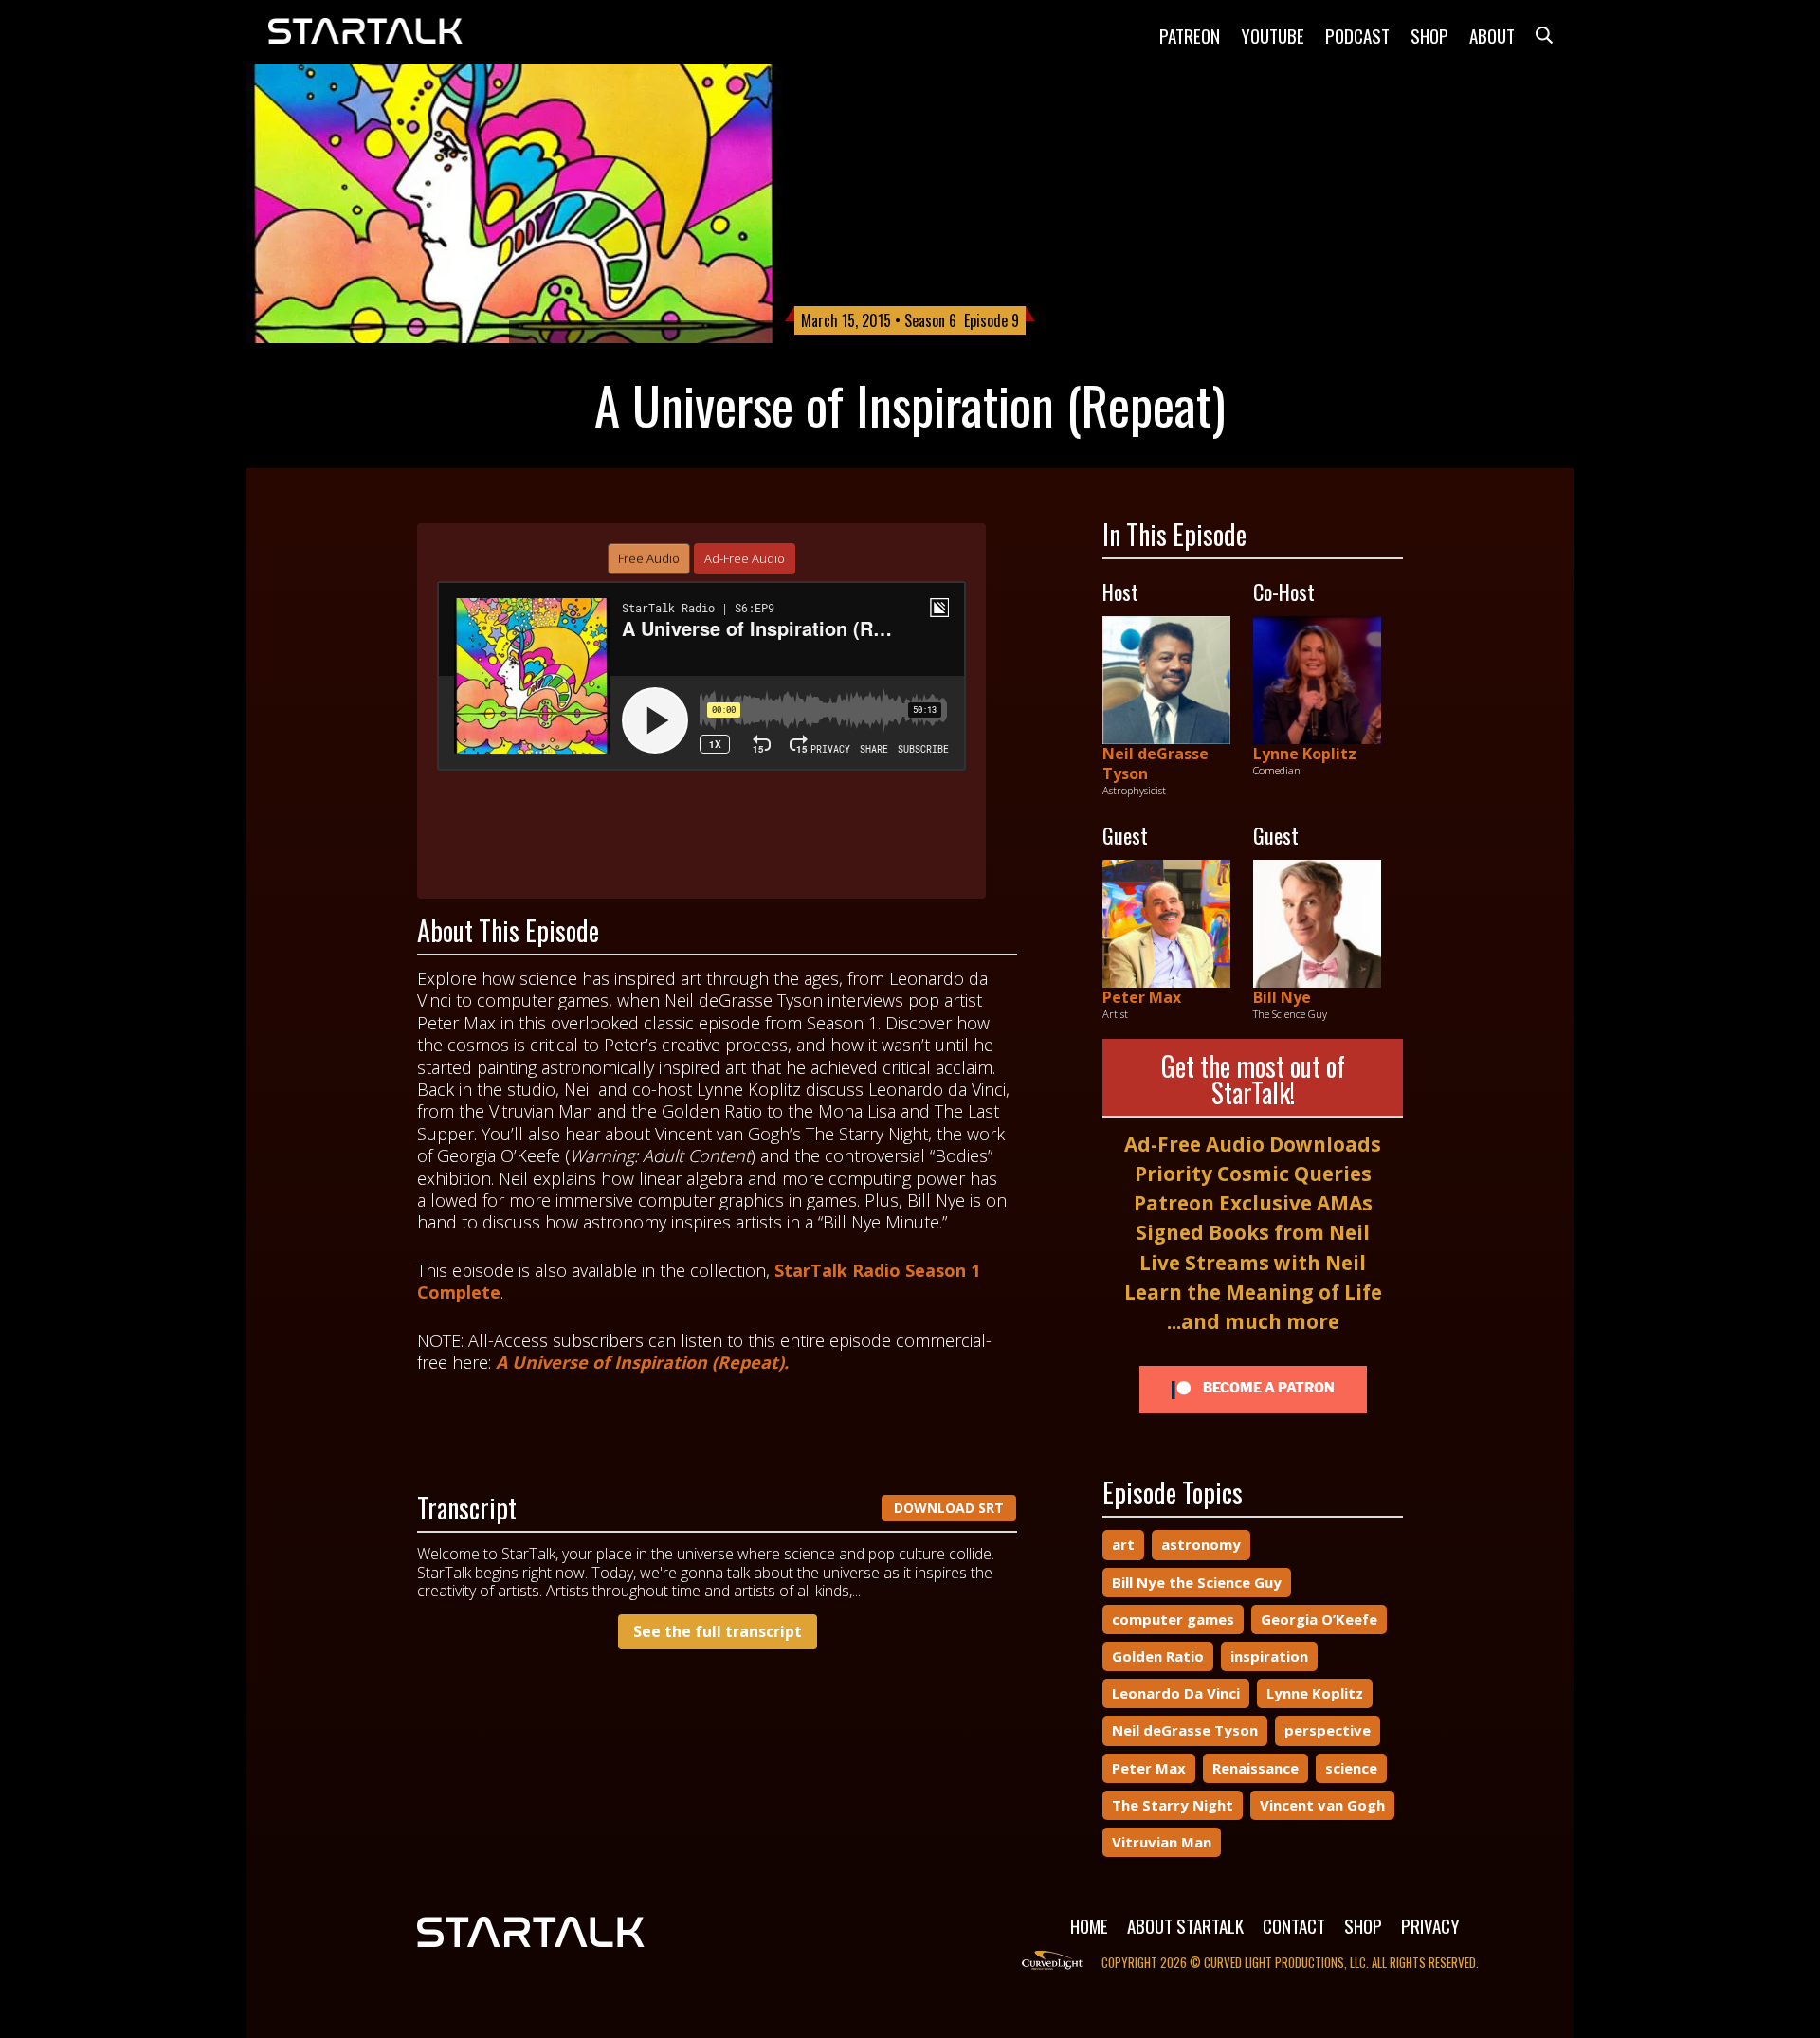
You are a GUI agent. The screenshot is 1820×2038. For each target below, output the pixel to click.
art (1123, 1544)
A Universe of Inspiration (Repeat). (642, 1362)
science (1351, 1768)
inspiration (1269, 1656)
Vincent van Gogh (1322, 1805)
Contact (1294, 1925)
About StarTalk (1185, 1925)
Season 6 (930, 320)
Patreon (1190, 35)
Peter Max (1142, 997)
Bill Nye (1282, 997)
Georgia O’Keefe (1319, 1619)
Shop (1429, 35)
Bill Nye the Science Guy (1197, 1582)
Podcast (1357, 35)
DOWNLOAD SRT (949, 1508)
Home (1089, 1925)
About (1492, 35)
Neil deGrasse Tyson (1156, 764)
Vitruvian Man (1162, 1842)
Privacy (1430, 1925)
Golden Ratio (1158, 1656)
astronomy (1201, 1544)
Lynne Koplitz (1305, 754)
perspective (1328, 1730)
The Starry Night (1173, 1805)
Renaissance (1256, 1768)
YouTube (1273, 35)
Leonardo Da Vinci (1176, 1693)
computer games (1173, 1619)
